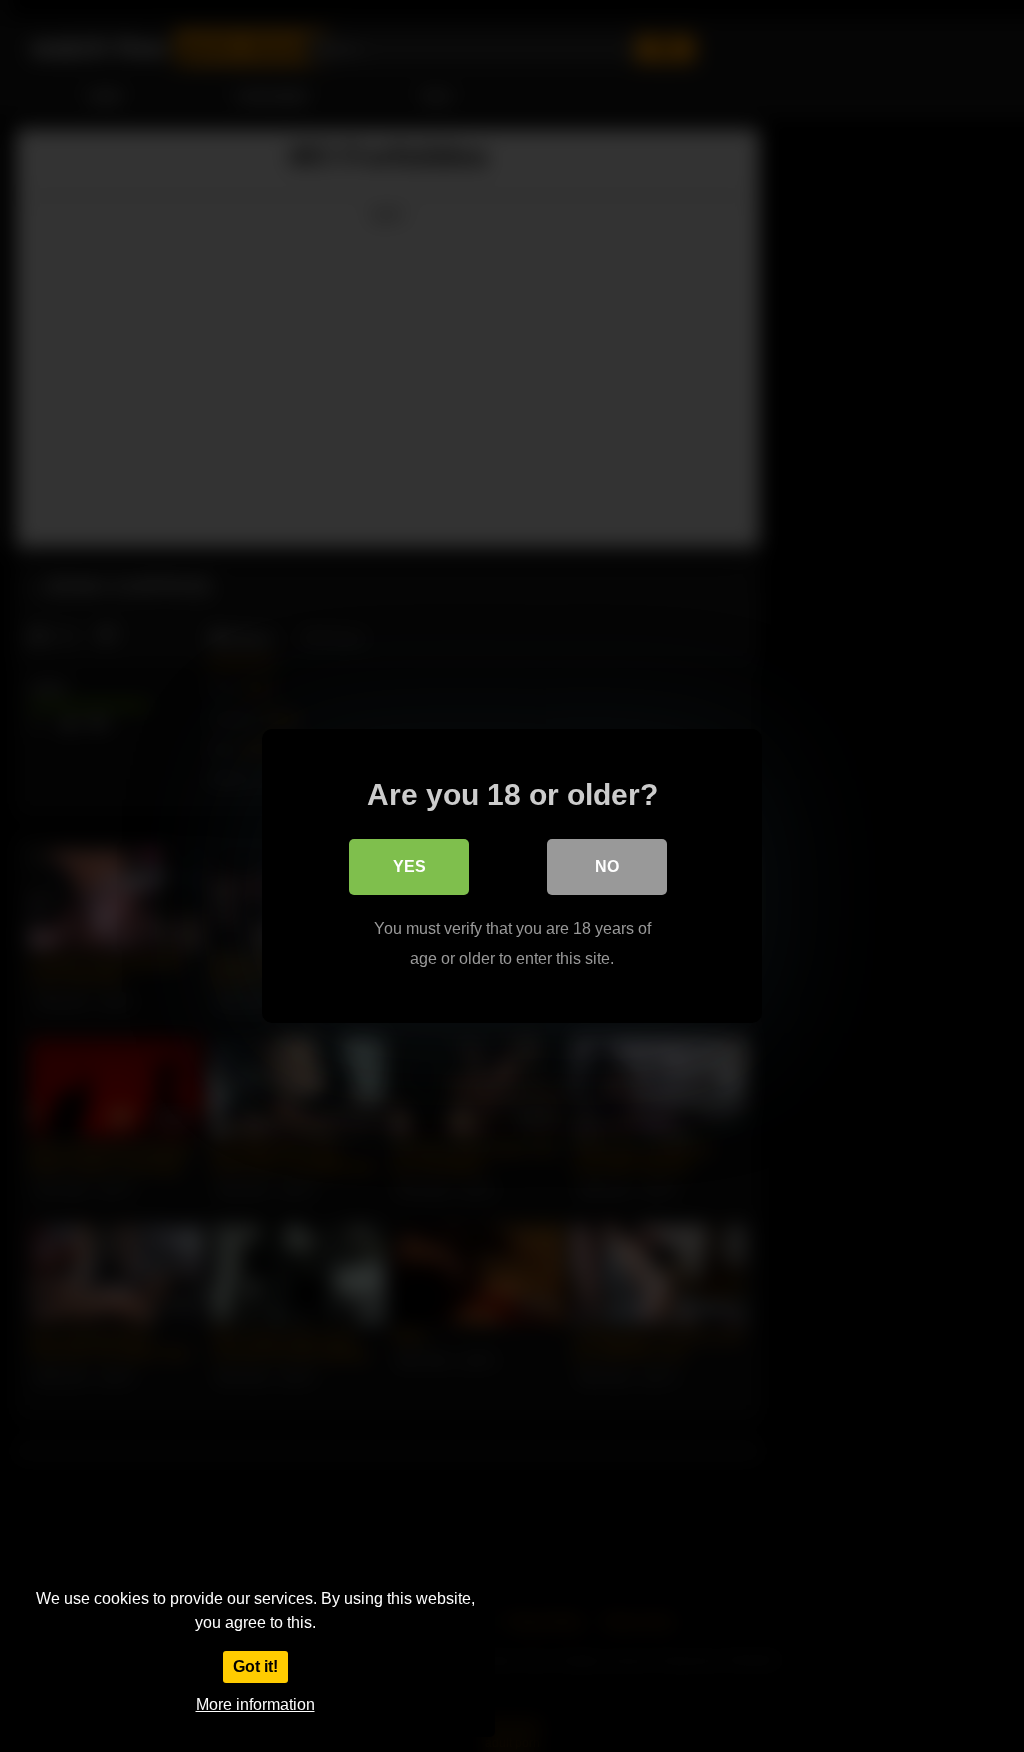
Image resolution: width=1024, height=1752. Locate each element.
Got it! (255, 1666)
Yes (409, 866)
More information (255, 1704)
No (607, 866)
